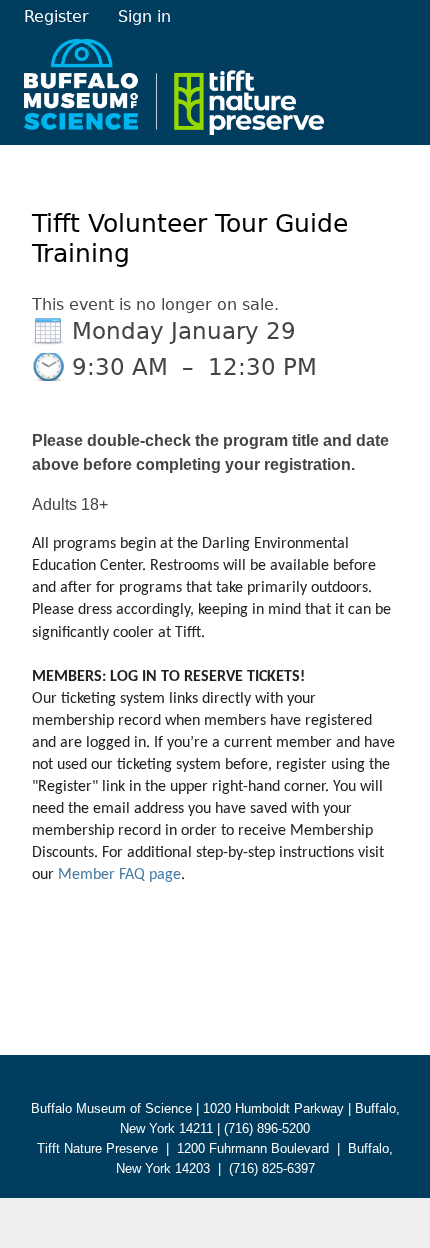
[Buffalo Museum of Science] (174, 86)
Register (56, 16)
